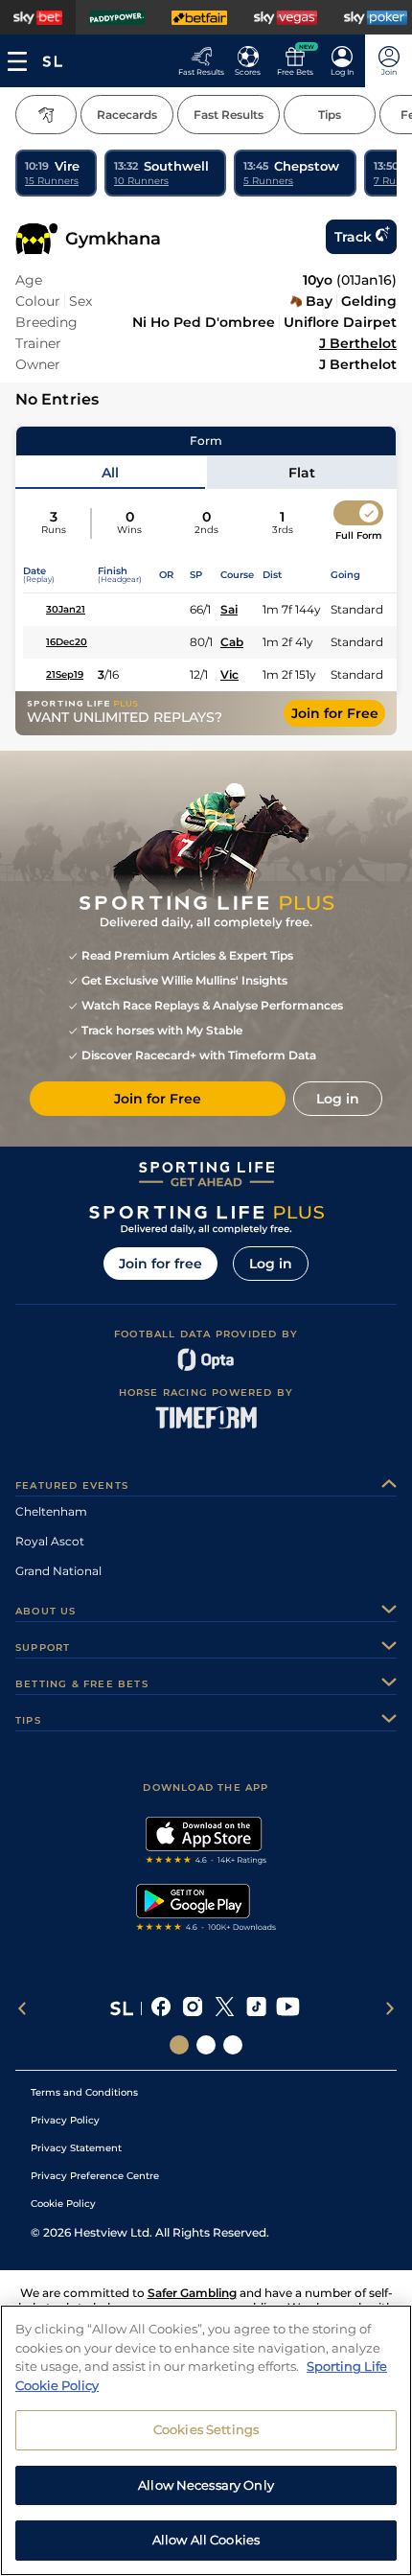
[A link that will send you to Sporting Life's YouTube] (288, 2008)
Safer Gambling (192, 2293)
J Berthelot (358, 343)
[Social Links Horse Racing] (206, 2045)
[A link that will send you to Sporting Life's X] (225, 2008)
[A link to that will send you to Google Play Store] (206, 1910)
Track (353, 237)
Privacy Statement (76, 2148)
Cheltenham (51, 1511)
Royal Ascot (50, 1541)
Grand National (58, 1571)
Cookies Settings (206, 2429)
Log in (271, 1264)
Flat (302, 473)
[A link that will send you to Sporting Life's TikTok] (256, 2008)
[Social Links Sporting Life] (179, 2045)
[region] (206, 2440)
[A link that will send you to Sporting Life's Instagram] (193, 2008)
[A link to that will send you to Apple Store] (206, 1843)
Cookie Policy (63, 2204)
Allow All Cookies (206, 2540)
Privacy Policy (65, 2120)
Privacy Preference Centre (95, 2176)
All (110, 473)
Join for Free (335, 713)
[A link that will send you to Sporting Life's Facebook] (161, 2008)
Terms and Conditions (84, 2092)
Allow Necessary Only (206, 2485)
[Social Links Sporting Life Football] (233, 2045)
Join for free (160, 1264)
